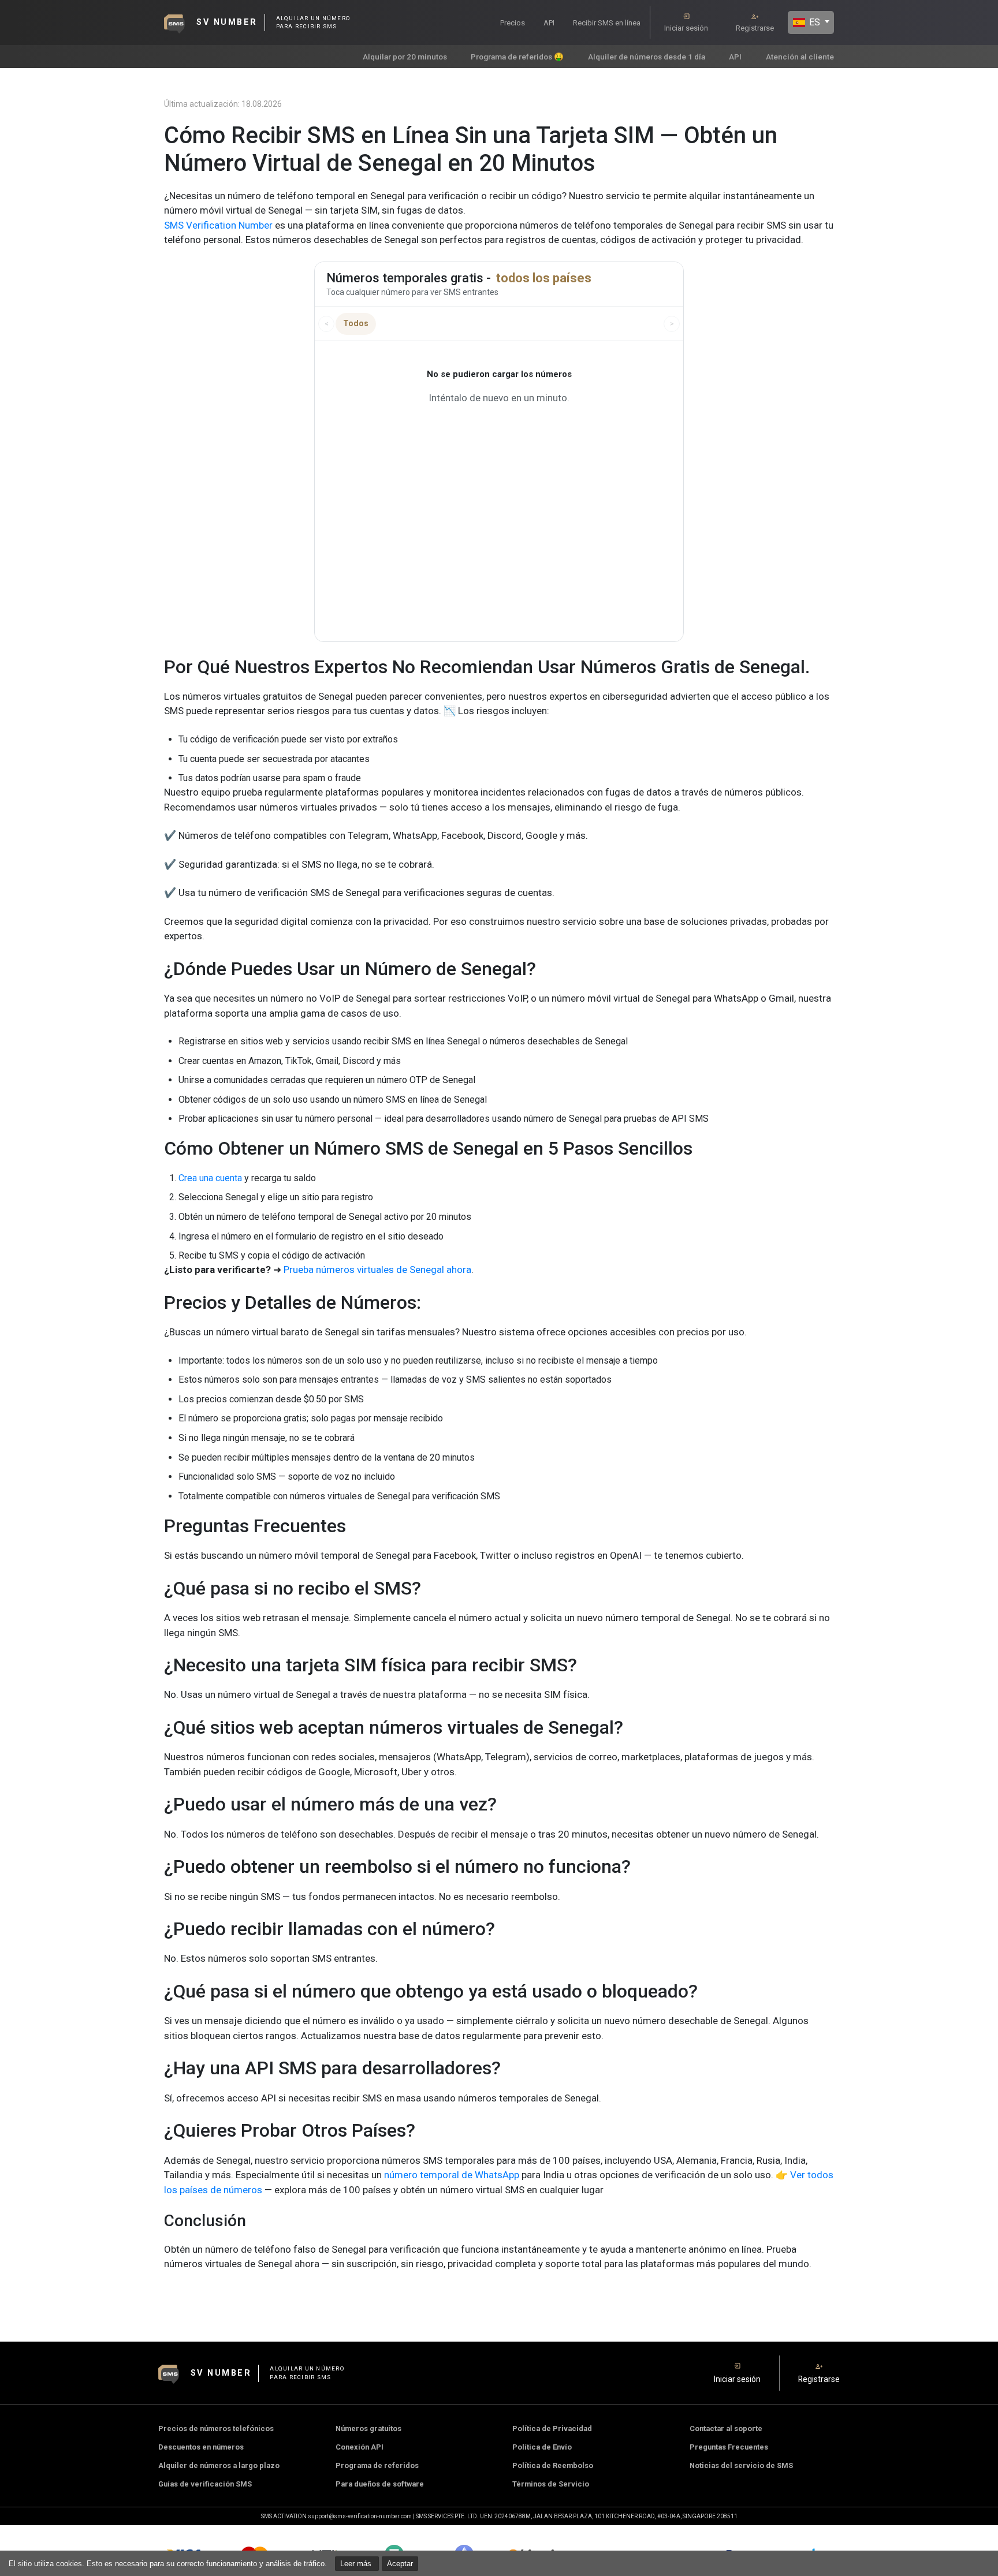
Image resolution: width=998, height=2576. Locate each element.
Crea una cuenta (210, 1178)
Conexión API (360, 2447)
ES (813, 22)
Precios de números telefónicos (216, 2428)
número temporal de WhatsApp (452, 2175)
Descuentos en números (201, 2447)
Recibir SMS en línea (607, 23)
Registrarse (755, 28)
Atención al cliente (800, 57)
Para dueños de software (380, 2484)
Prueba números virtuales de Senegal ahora (377, 1270)
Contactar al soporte (726, 2428)
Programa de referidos (377, 2465)
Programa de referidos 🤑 (517, 57)
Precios (513, 23)
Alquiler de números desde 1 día (647, 57)
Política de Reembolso (553, 2465)
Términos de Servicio (551, 2484)
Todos (356, 323)
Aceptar (400, 2564)
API (549, 23)
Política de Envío (542, 2447)
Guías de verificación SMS (205, 2484)
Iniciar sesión (686, 28)
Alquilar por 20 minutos (405, 57)
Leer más (357, 2564)
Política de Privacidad (552, 2428)
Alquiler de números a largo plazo (219, 2465)
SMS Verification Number (218, 225)
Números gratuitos (368, 2428)
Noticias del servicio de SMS (741, 2465)
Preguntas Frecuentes (729, 2447)
